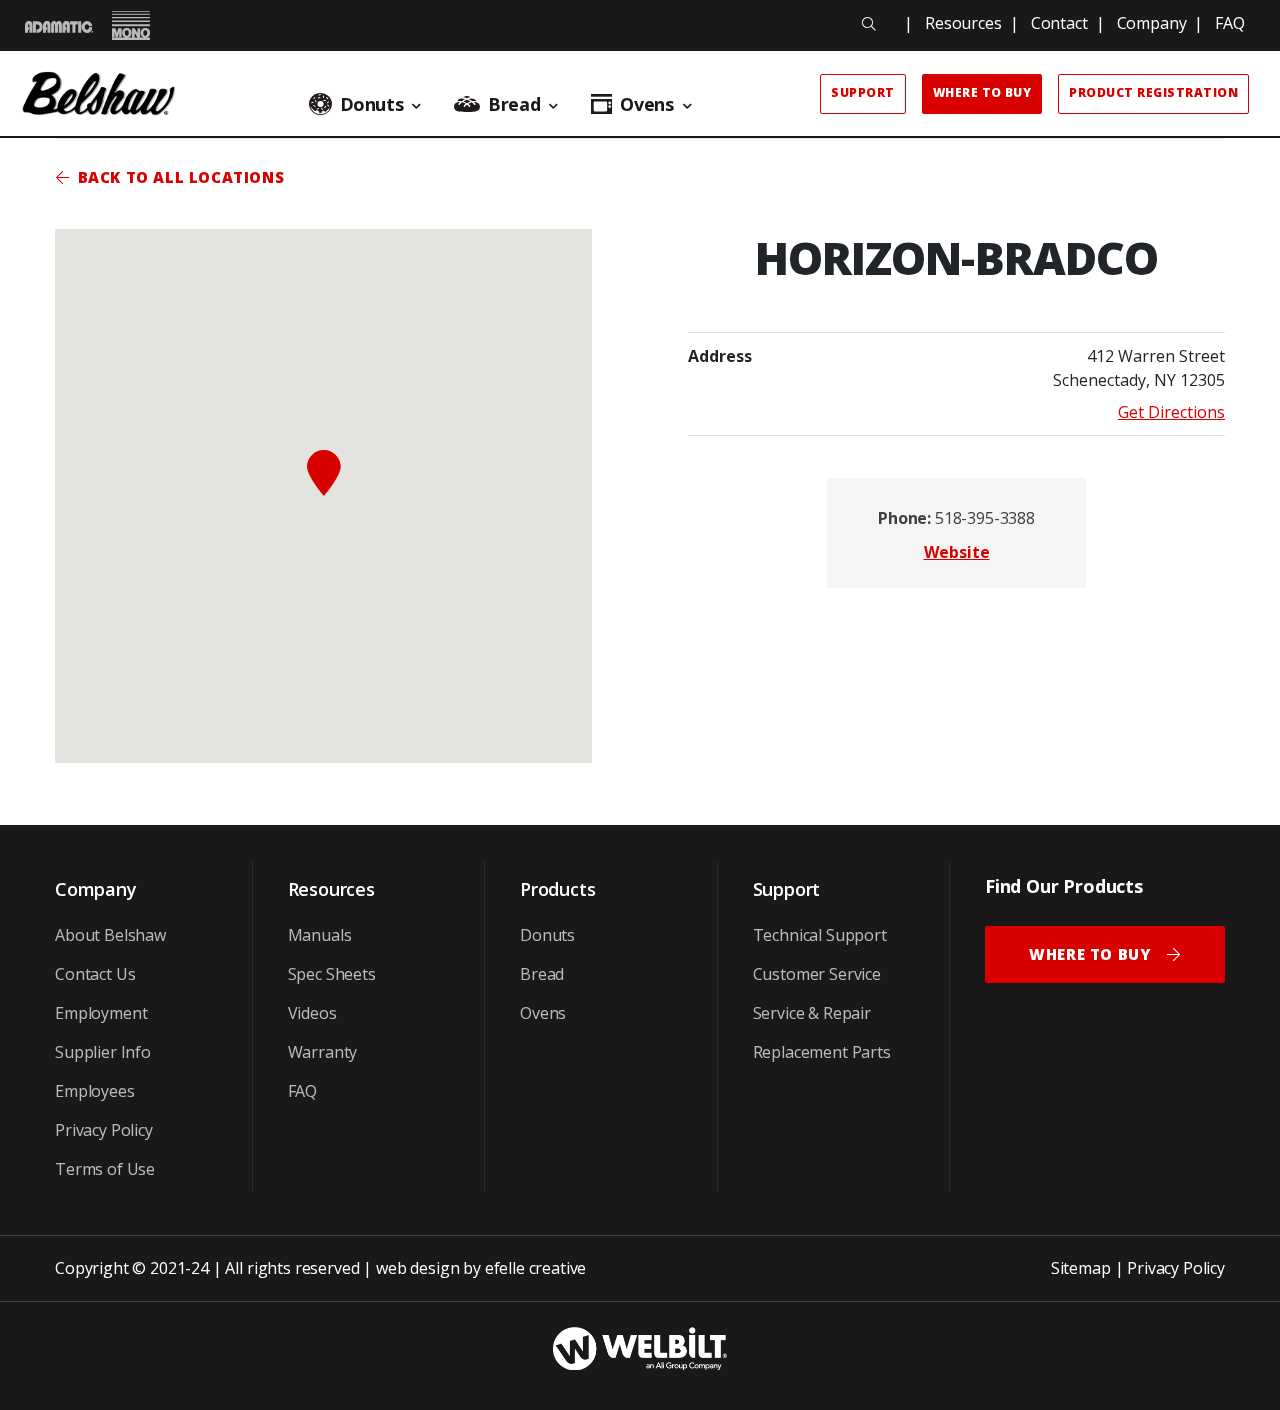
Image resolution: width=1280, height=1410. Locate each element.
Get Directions (1171, 412)
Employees (95, 1091)
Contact (1059, 23)
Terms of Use (105, 1169)
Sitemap (1081, 1268)
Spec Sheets (332, 974)
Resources (963, 23)
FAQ (1230, 23)
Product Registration (1153, 92)
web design (417, 1268)
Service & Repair (812, 1013)
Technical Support (820, 935)
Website (957, 552)
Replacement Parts (822, 1052)
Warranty (323, 1052)
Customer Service (817, 974)
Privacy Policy (104, 1130)
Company (1152, 23)
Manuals (320, 935)
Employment (101, 1013)
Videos (312, 1013)
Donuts (547, 935)
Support (862, 92)
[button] (324, 473)
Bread (542, 974)
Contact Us (95, 974)
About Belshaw (110, 935)
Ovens (543, 1013)
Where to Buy (982, 92)
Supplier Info (103, 1052)
